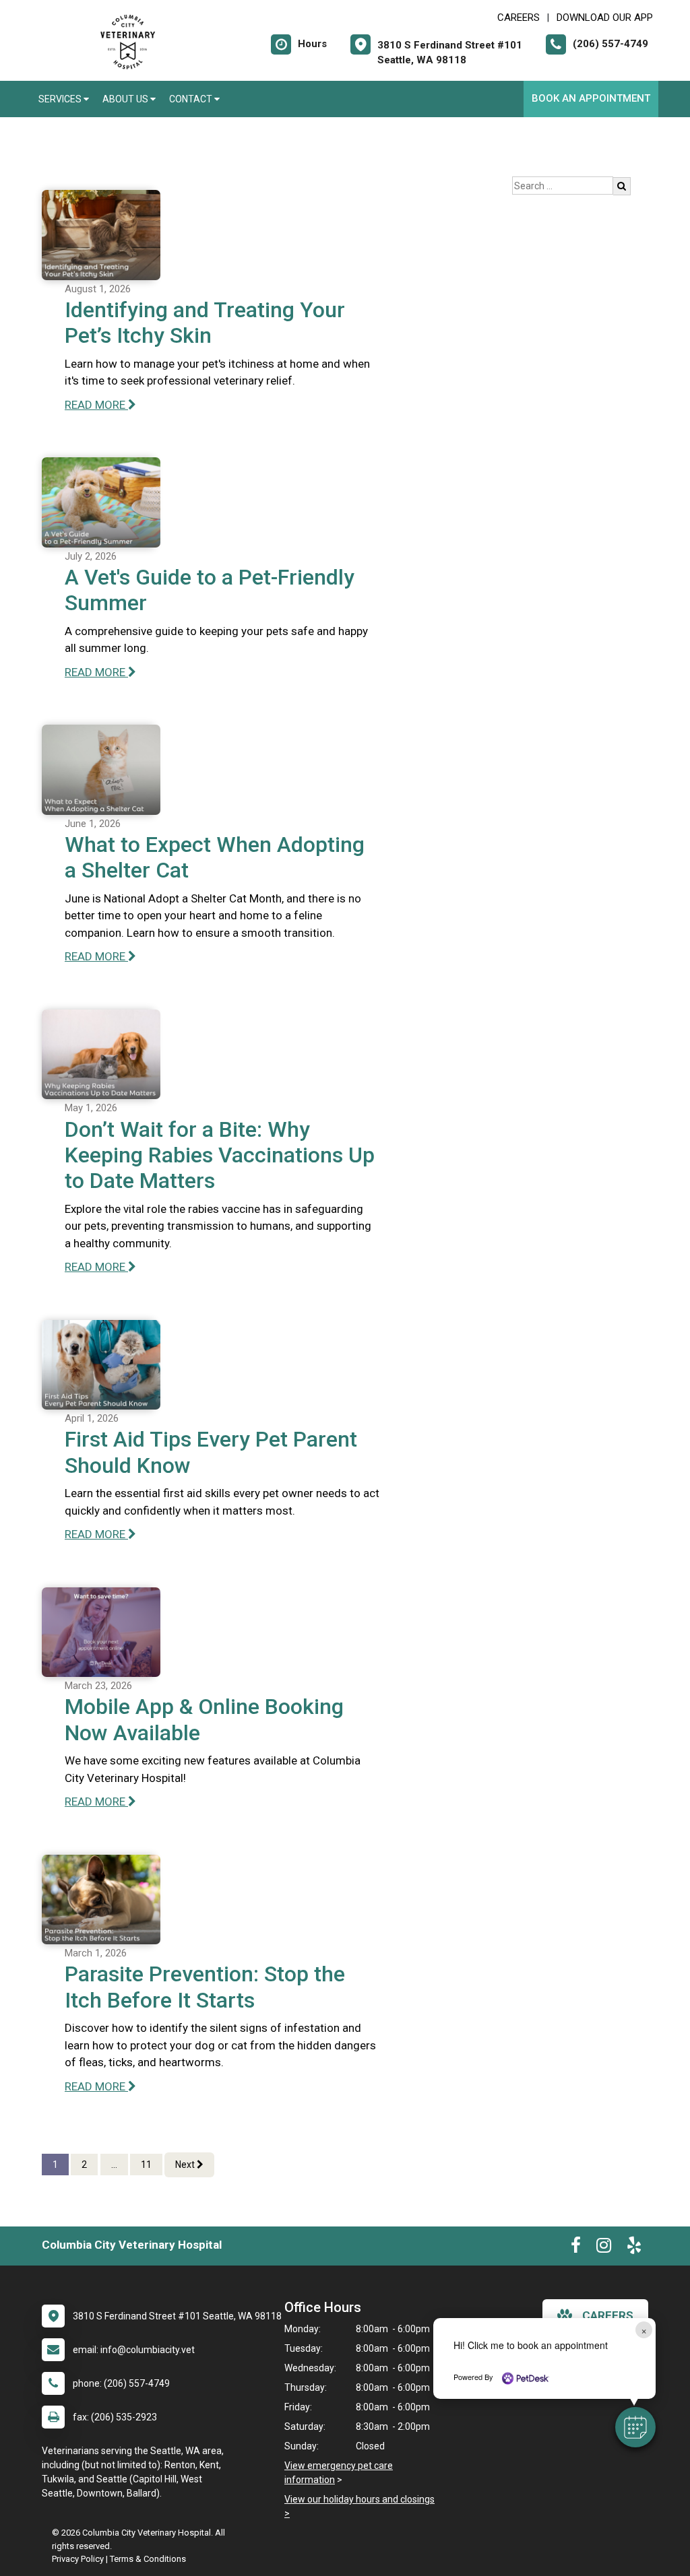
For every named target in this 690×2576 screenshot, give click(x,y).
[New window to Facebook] (576, 2248)
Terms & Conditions (148, 2559)
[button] (635, 2427)
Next (186, 2165)
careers (608, 2315)
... (114, 2165)
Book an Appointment (591, 98)
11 (146, 2165)
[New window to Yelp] (634, 2248)
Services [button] (61, 99)
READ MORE (96, 405)
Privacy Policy (78, 2559)
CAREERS (519, 18)
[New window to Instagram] (604, 2248)
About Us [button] (126, 99)
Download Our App (605, 18)
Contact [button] (192, 99)
